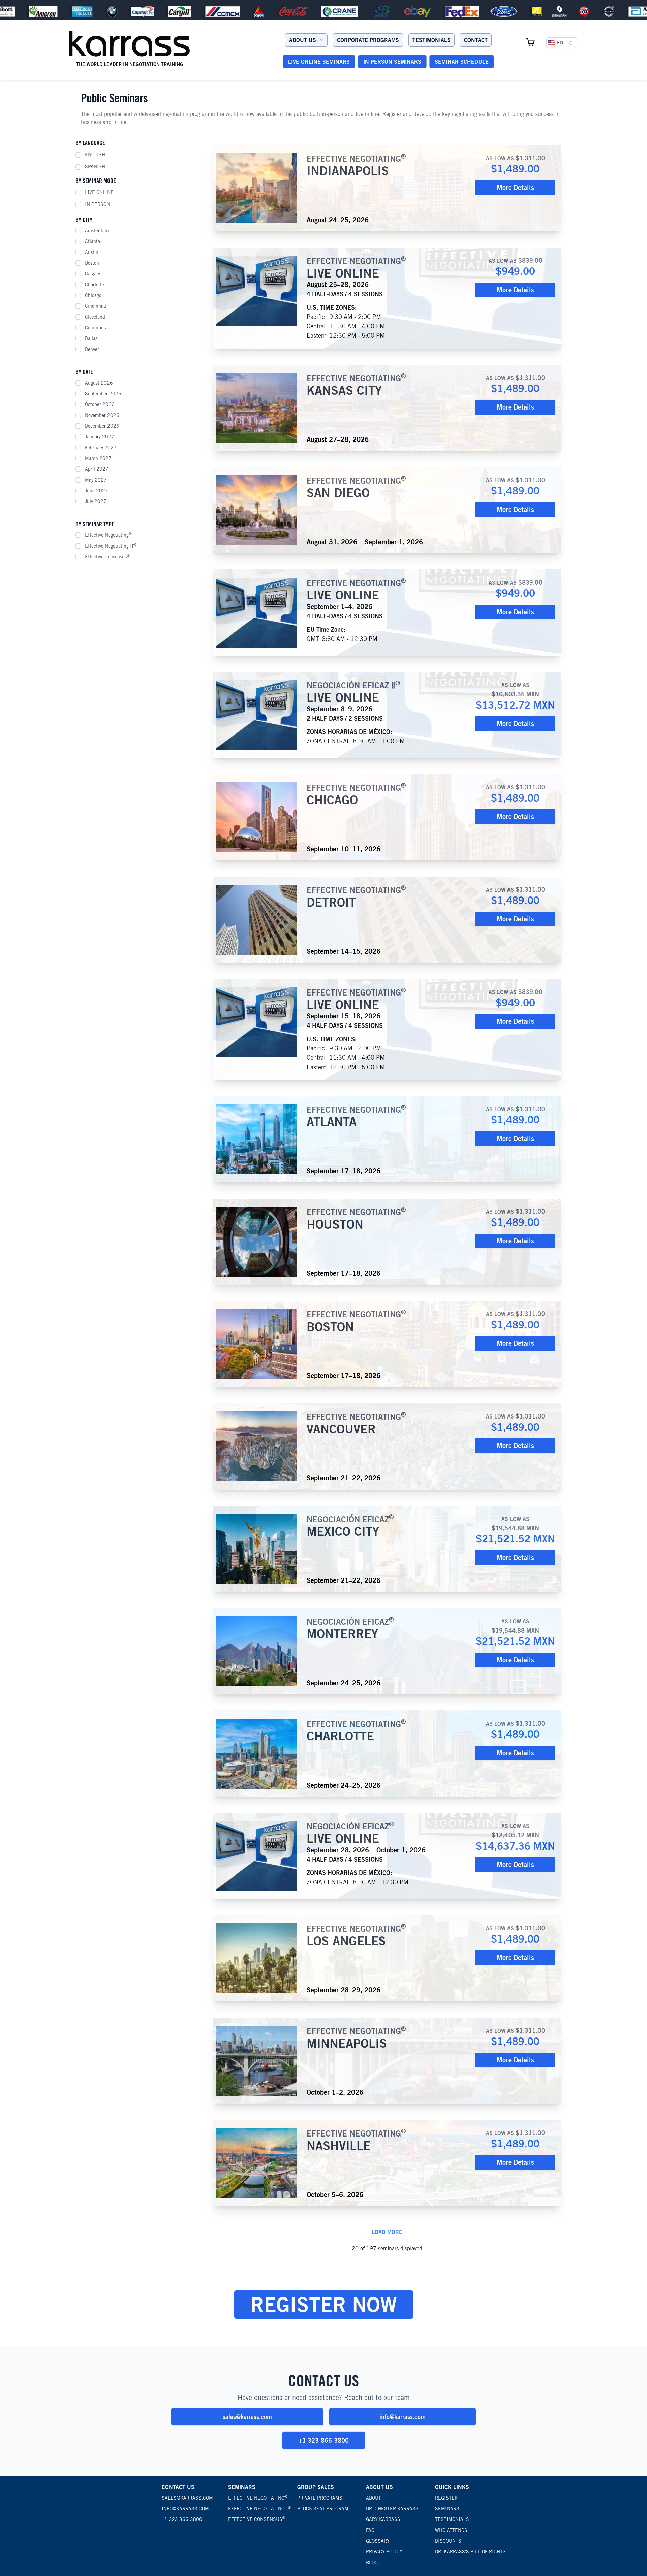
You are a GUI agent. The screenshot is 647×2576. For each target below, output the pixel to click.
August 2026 (99, 383)
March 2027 (98, 458)
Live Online (99, 192)
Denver (92, 349)
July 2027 (96, 501)
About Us (303, 40)
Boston (92, 263)
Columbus (95, 328)
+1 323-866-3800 (324, 2440)
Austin (92, 252)
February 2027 (101, 448)
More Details (515, 187)
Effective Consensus (107, 556)
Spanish (95, 167)
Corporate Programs (368, 40)
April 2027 (97, 469)
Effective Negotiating (108, 535)
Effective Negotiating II (111, 546)
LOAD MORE (387, 2232)
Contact (476, 40)
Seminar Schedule (462, 62)
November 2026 (102, 415)
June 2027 (97, 491)
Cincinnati (96, 306)
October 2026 (100, 404)
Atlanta (93, 241)
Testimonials (432, 40)
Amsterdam (97, 231)
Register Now (324, 2304)
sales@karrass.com (247, 2417)
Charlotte (95, 285)
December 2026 (102, 426)
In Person (97, 204)
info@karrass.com (403, 2417)
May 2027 (96, 480)
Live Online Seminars (319, 62)
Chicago (93, 295)
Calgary (93, 274)
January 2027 (100, 437)
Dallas (91, 338)
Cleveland (95, 317)
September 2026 (103, 394)
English (95, 155)
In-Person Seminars (392, 62)
